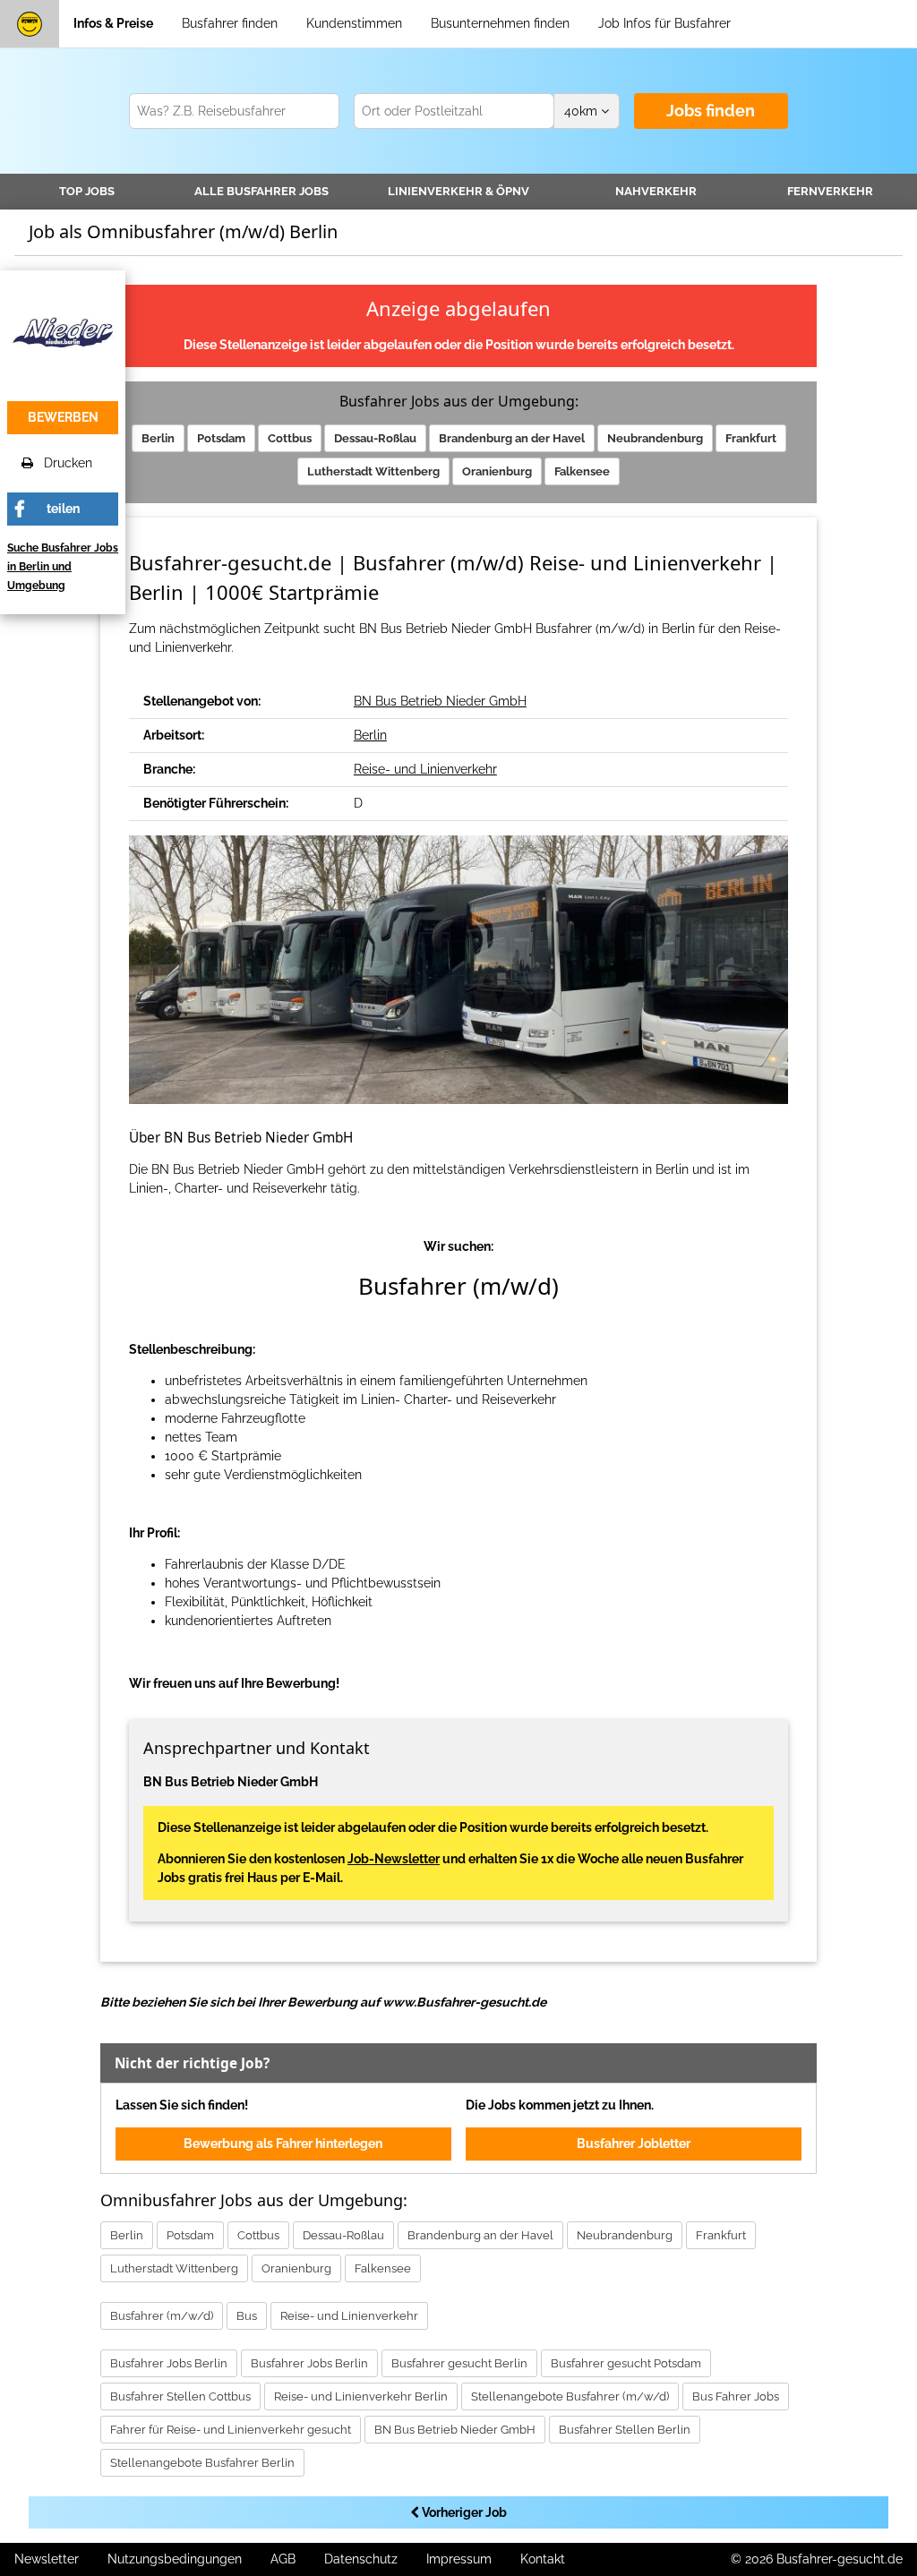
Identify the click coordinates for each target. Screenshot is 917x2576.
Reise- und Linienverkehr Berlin (361, 2396)
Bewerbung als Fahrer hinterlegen (283, 2144)
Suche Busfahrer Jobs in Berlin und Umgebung (63, 567)
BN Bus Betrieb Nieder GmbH (440, 701)
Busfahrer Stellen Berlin (625, 2430)
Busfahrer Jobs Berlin (169, 2363)
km (583, 111)
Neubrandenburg (655, 438)
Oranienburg (497, 471)
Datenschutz (361, 2559)
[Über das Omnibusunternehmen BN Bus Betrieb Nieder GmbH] (63, 331)
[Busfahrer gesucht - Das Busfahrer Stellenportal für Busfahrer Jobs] (30, 24)
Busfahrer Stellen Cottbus (180, 2396)
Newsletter (47, 2559)
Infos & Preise (113, 23)
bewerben (63, 417)
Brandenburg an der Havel (512, 438)
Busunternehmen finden (500, 23)
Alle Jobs (261, 191)
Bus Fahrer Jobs (736, 2396)
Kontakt (543, 2559)
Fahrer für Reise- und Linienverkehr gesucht (231, 2430)
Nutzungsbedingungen (175, 2559)
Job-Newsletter (394, 1859)
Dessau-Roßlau (375, 438)
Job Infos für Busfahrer (664, 23)
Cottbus (290, 438)
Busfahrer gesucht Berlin (459, 2363)
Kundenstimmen (354, 23)
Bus (247, 2316)
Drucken (63, 463)
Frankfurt (751, 438)
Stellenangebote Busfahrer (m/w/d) (570, 2396)
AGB (283, 2559)
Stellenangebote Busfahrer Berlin (202, 2463)
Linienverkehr (458, 191)
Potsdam (221, 438)
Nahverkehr (656, 191)
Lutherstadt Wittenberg (373, 471)
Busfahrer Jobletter (634, 2144)
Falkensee (582, 471)
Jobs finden (711, 111)
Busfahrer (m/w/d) (162, 2316)
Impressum (459, 2559)
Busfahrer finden (230, 23)
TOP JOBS (87, 191)
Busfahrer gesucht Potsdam (626, 2363)
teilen (63, 509)
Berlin (158, 438)
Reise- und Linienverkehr (425, 769)
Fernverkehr (830, 191)
